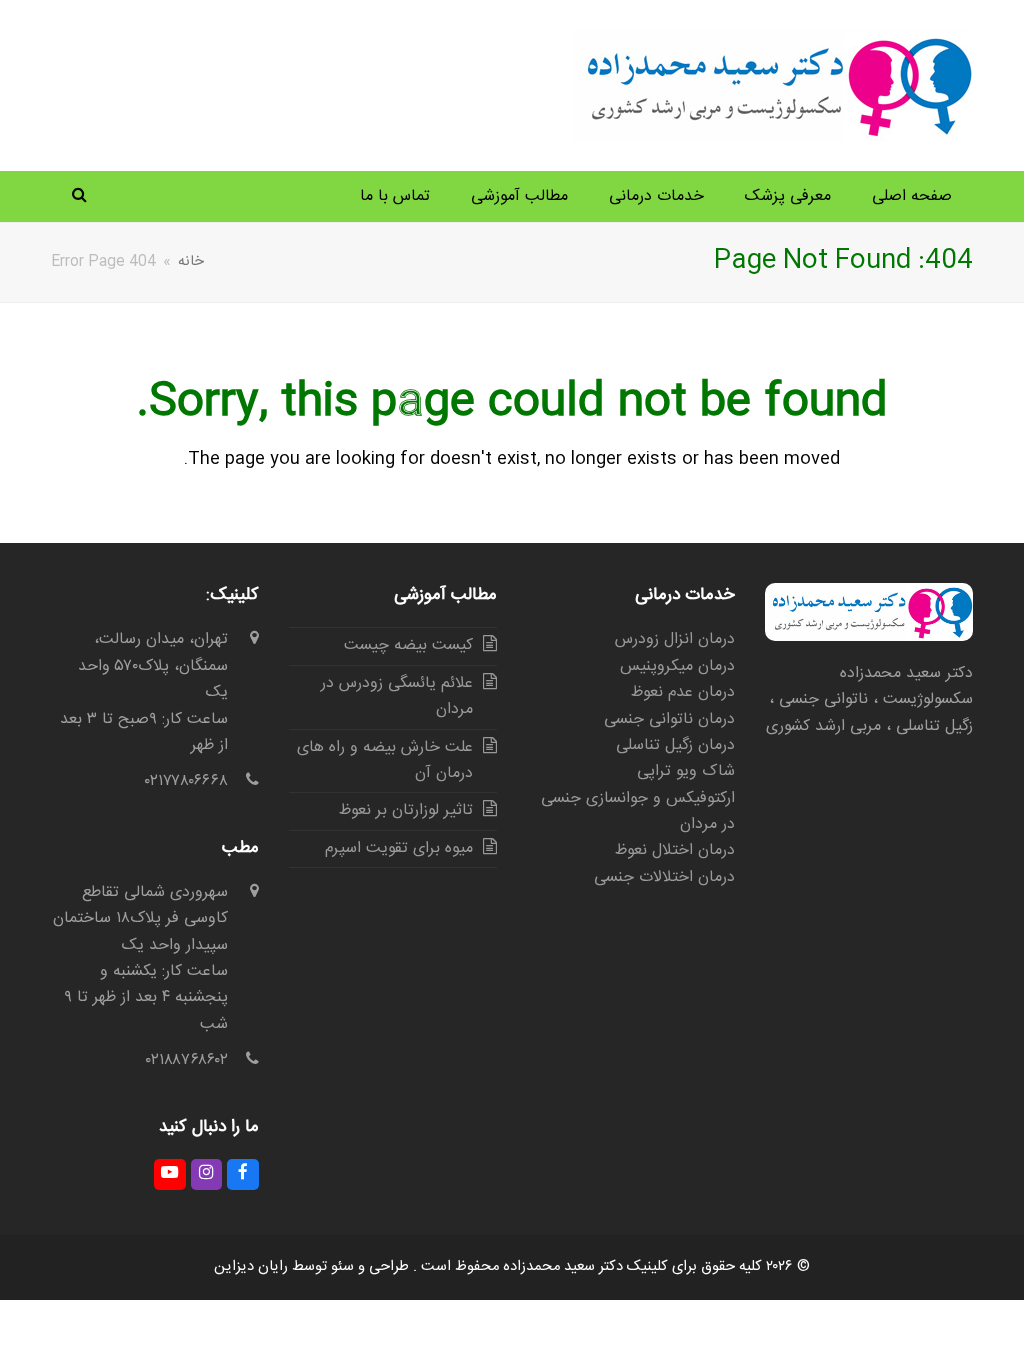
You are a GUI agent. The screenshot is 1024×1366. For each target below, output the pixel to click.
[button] (79, 197)
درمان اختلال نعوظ (675, 850)
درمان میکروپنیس (677, 666)
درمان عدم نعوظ (683, 692)
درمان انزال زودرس (675, 639)
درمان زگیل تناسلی (675, 745)
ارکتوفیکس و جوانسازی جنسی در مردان (638, 811)
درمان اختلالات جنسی (664, 877)
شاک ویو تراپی (686, 771)
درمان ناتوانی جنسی (669, 719)
